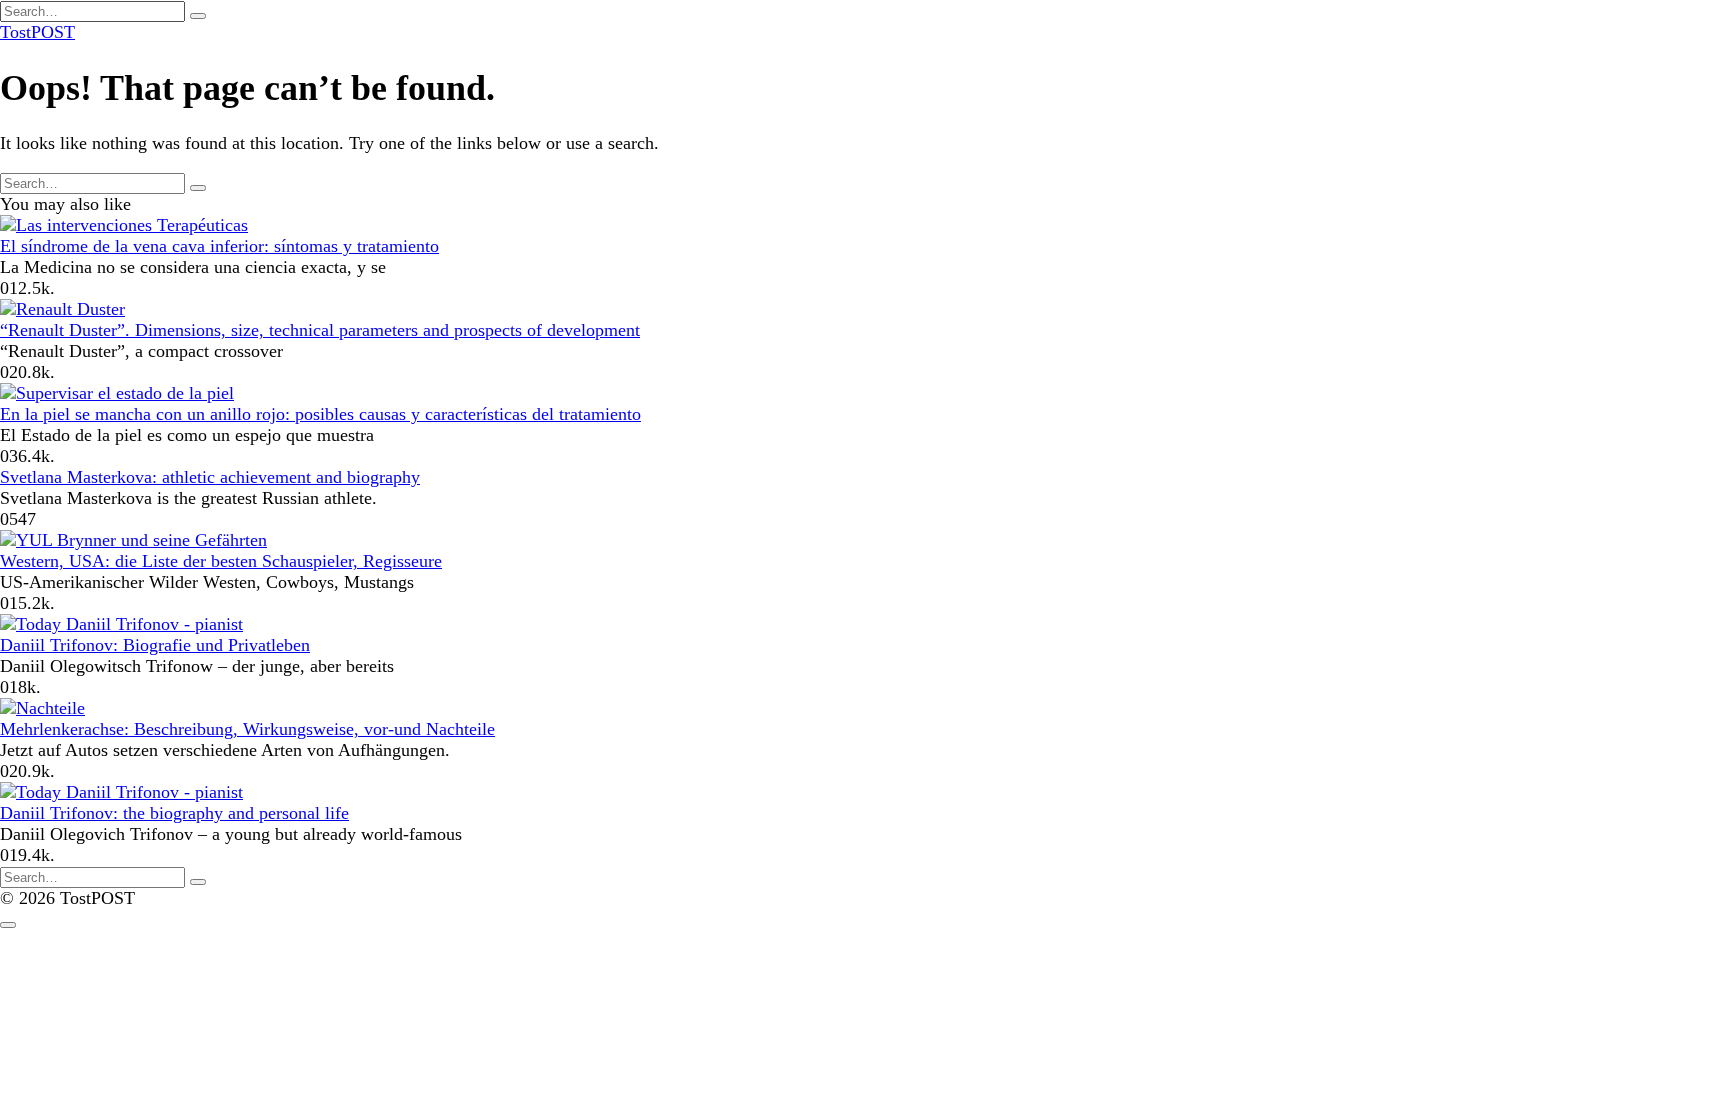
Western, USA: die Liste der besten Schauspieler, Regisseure (221, 561)
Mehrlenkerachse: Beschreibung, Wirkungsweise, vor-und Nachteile (247, 729)
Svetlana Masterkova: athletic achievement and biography (210, 477)
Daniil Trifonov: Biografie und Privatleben (155, 645)
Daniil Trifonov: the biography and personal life (174, 813)
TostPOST (37, 32)
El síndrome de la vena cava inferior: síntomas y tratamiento (219, 246)
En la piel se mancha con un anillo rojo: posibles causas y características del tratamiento (320, 414)
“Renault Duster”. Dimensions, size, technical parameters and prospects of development (320, 330)
